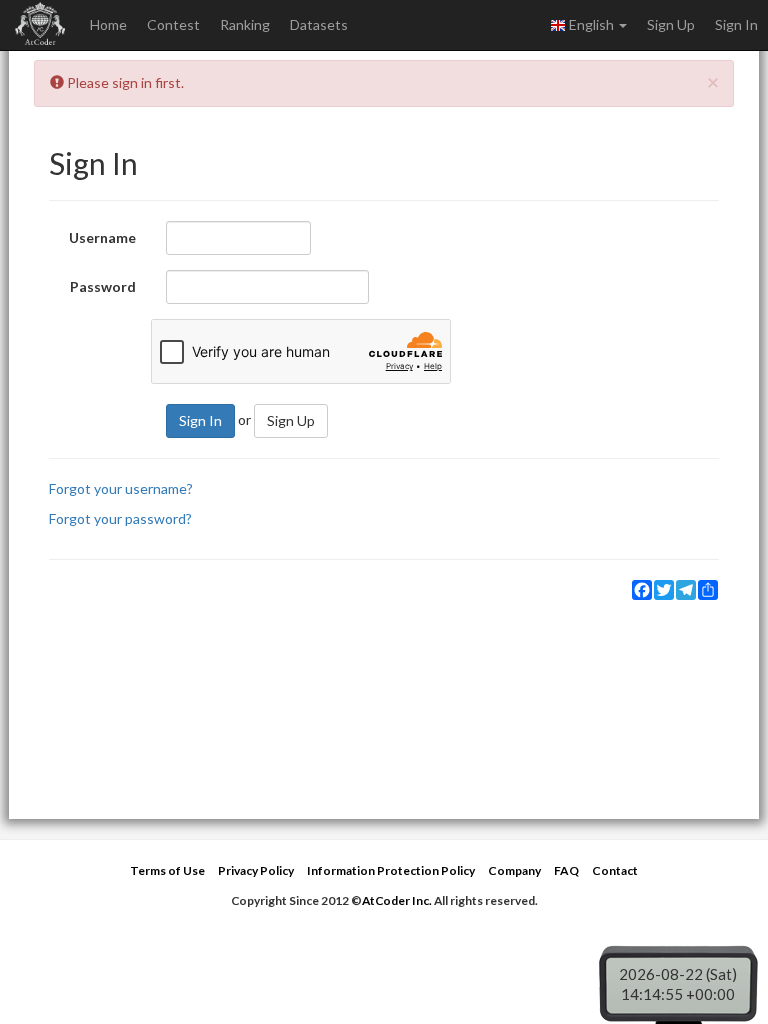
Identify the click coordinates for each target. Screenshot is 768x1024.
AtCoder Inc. (397, 900)
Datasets (319, 24)
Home (108, 24)
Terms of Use (167, 870)
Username (102, 237)
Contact (615, 870)
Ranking (245, 24)
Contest (173, 24)
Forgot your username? (121, 488)
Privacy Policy (256, 870)
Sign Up (671, 24)
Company (514, 870)
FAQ (566, 870)
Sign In (736, 24)
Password (103, 286)
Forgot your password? (120, 518)
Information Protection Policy (391, 870)
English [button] (591, 24)
